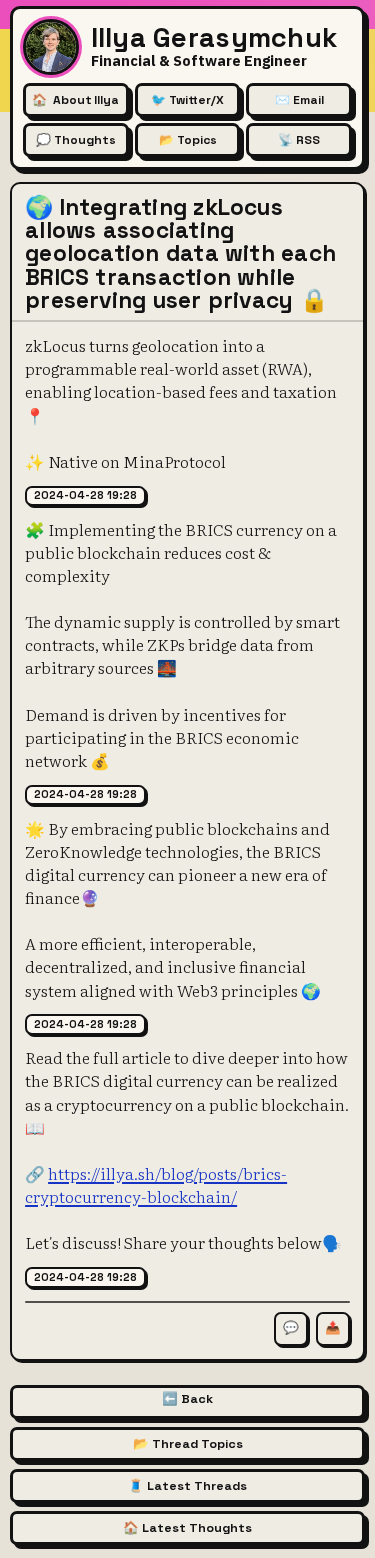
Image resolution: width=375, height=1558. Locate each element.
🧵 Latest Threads (187, 1486)
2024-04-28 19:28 (85, 495)
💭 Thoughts (76, 140)
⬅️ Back (187, 1399)
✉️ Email (299, 100)
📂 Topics (188, 140)
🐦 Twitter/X (187, 100)
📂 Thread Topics (188, 1444)
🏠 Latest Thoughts (187, 1528)
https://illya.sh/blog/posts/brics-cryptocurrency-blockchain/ (156, 1184)
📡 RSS (299, 140)
